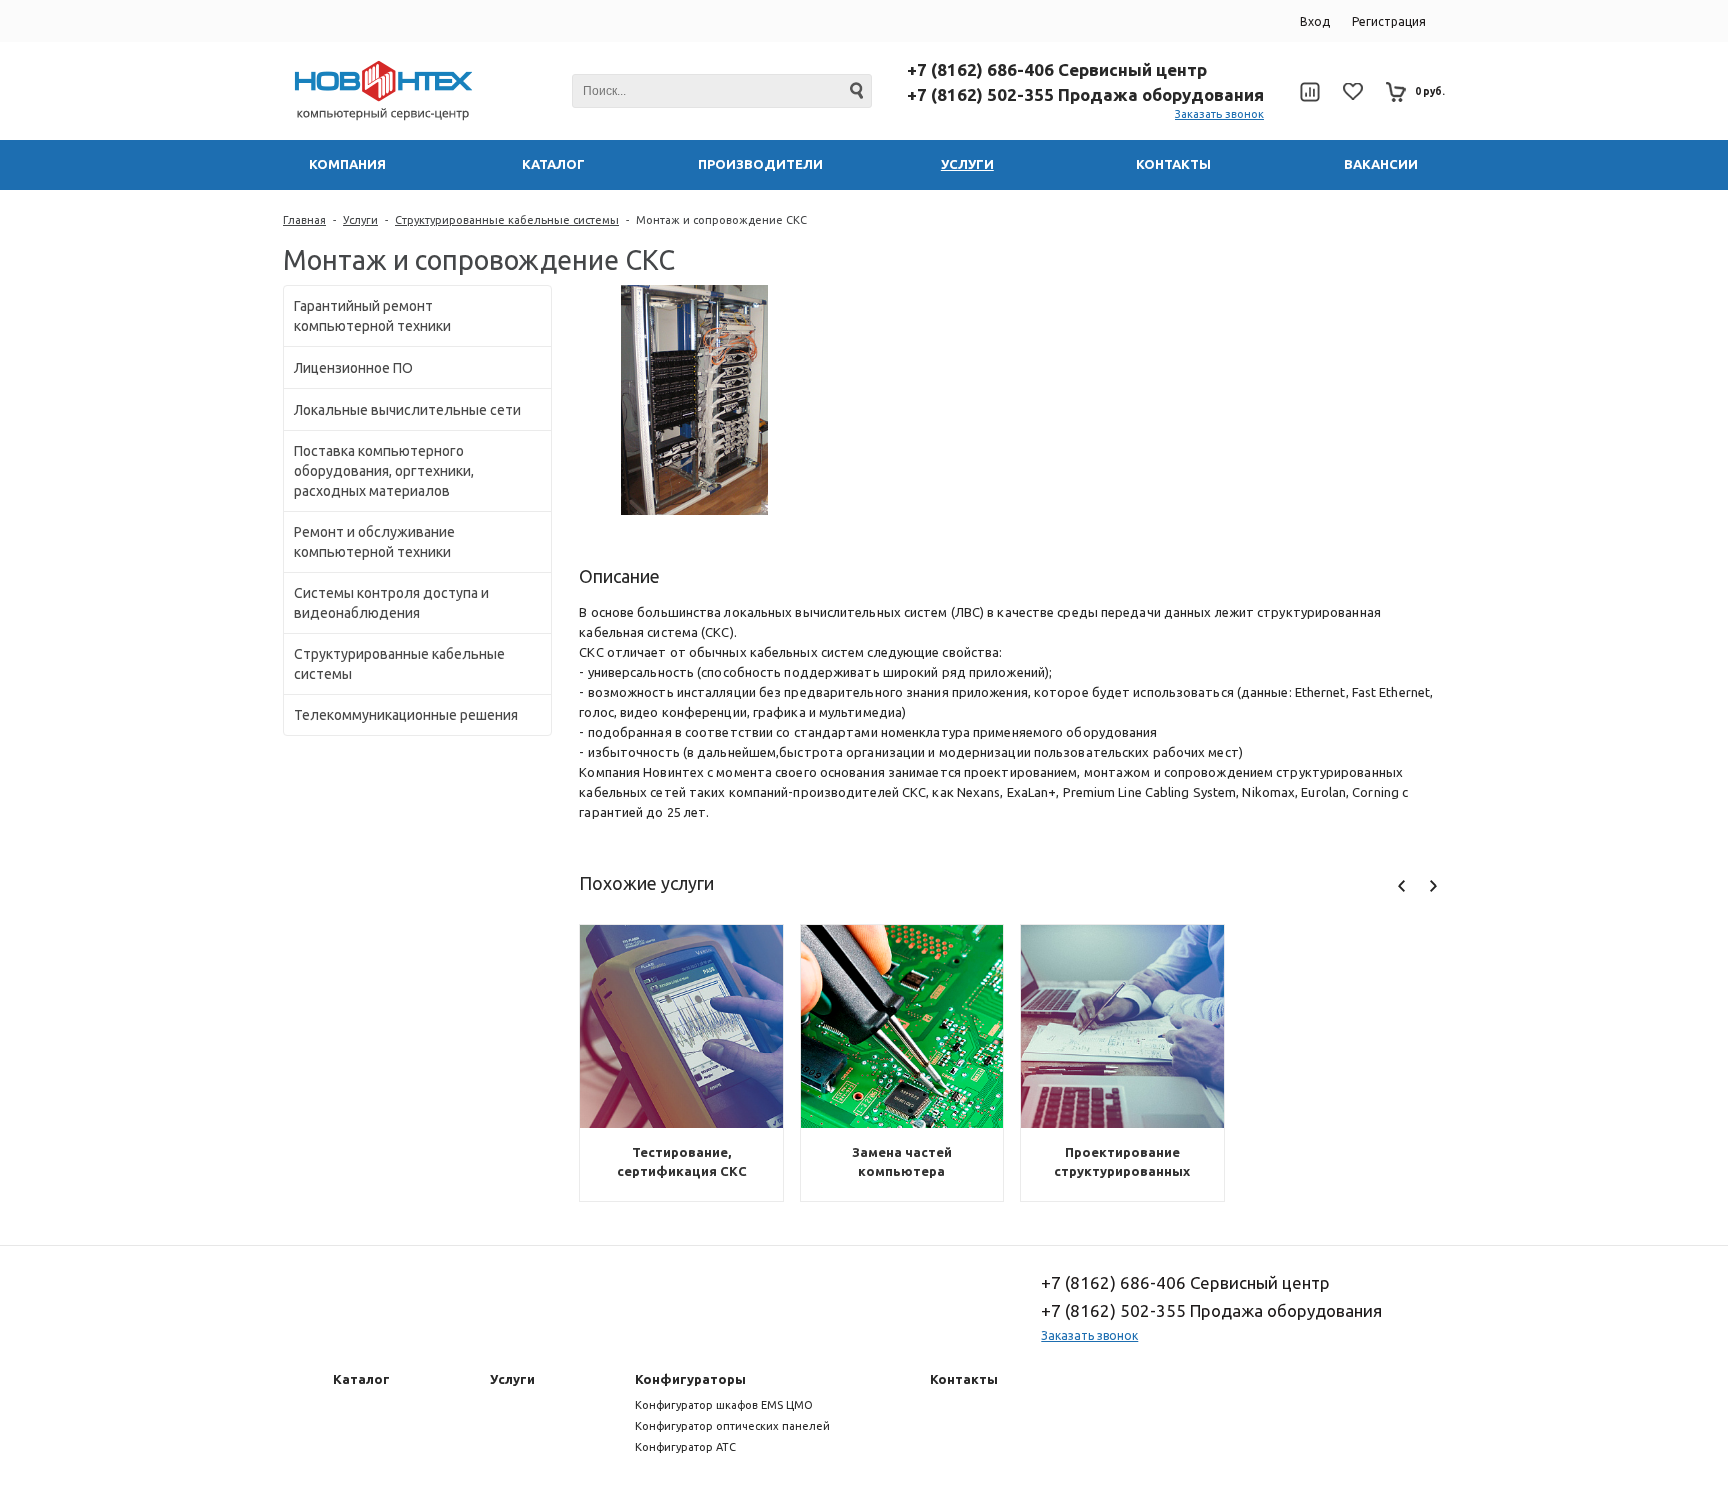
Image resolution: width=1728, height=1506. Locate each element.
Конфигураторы (690, 1379)
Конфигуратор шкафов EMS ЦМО (724, 1405)
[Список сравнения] (1309, 92)
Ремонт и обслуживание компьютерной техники (374, 542)
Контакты (964, 1379)
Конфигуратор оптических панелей (732, 1426)
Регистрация (1389, 21)
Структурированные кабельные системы (507, 220)
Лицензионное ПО (353, 368)
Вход (1315, 21)
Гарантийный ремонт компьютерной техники (372, 316)
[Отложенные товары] (1353, 91)
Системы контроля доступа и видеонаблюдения (391, 603)
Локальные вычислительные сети (407, 410)
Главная (304, 220)
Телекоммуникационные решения (406, 715)
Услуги (360, 220)
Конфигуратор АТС (685, 1447)
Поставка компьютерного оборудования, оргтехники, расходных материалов (384, 471)
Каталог (361, 1379)
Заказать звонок (1219, 114)
